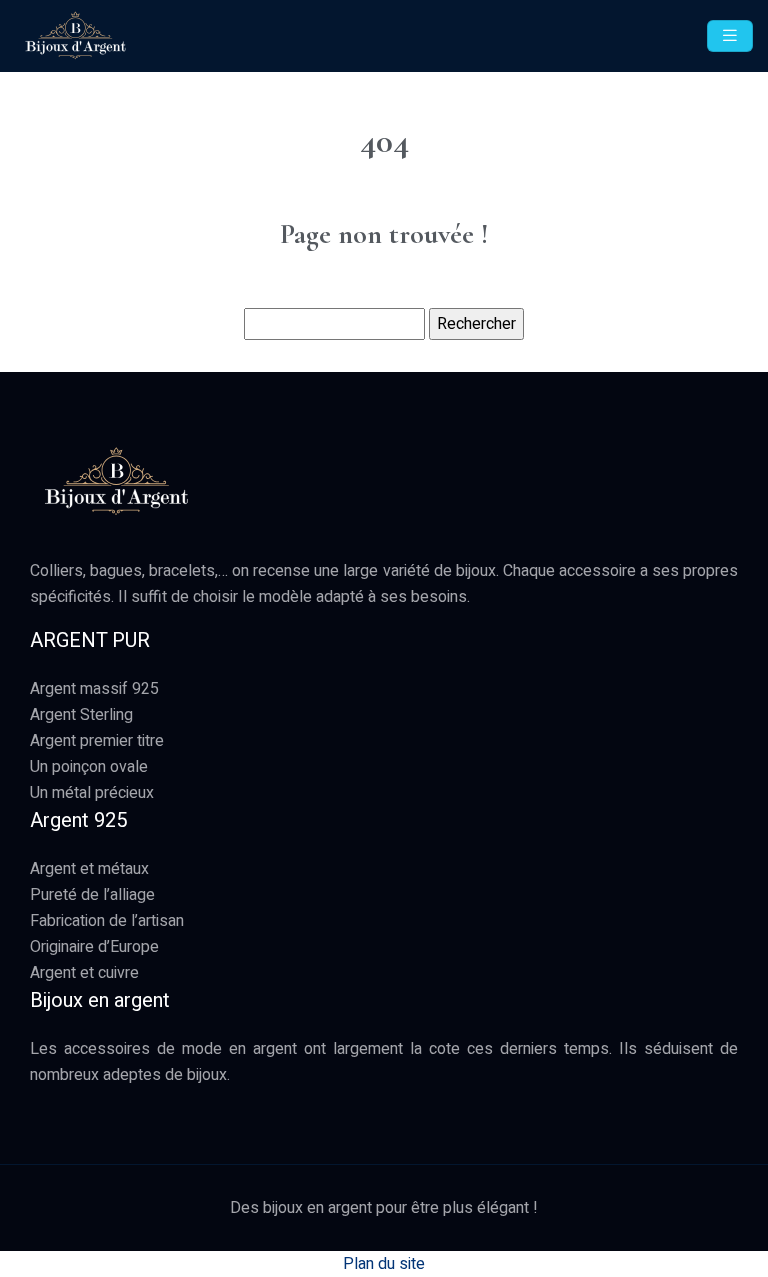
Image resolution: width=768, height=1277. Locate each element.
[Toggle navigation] (730, 36)
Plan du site (384, 1264)
